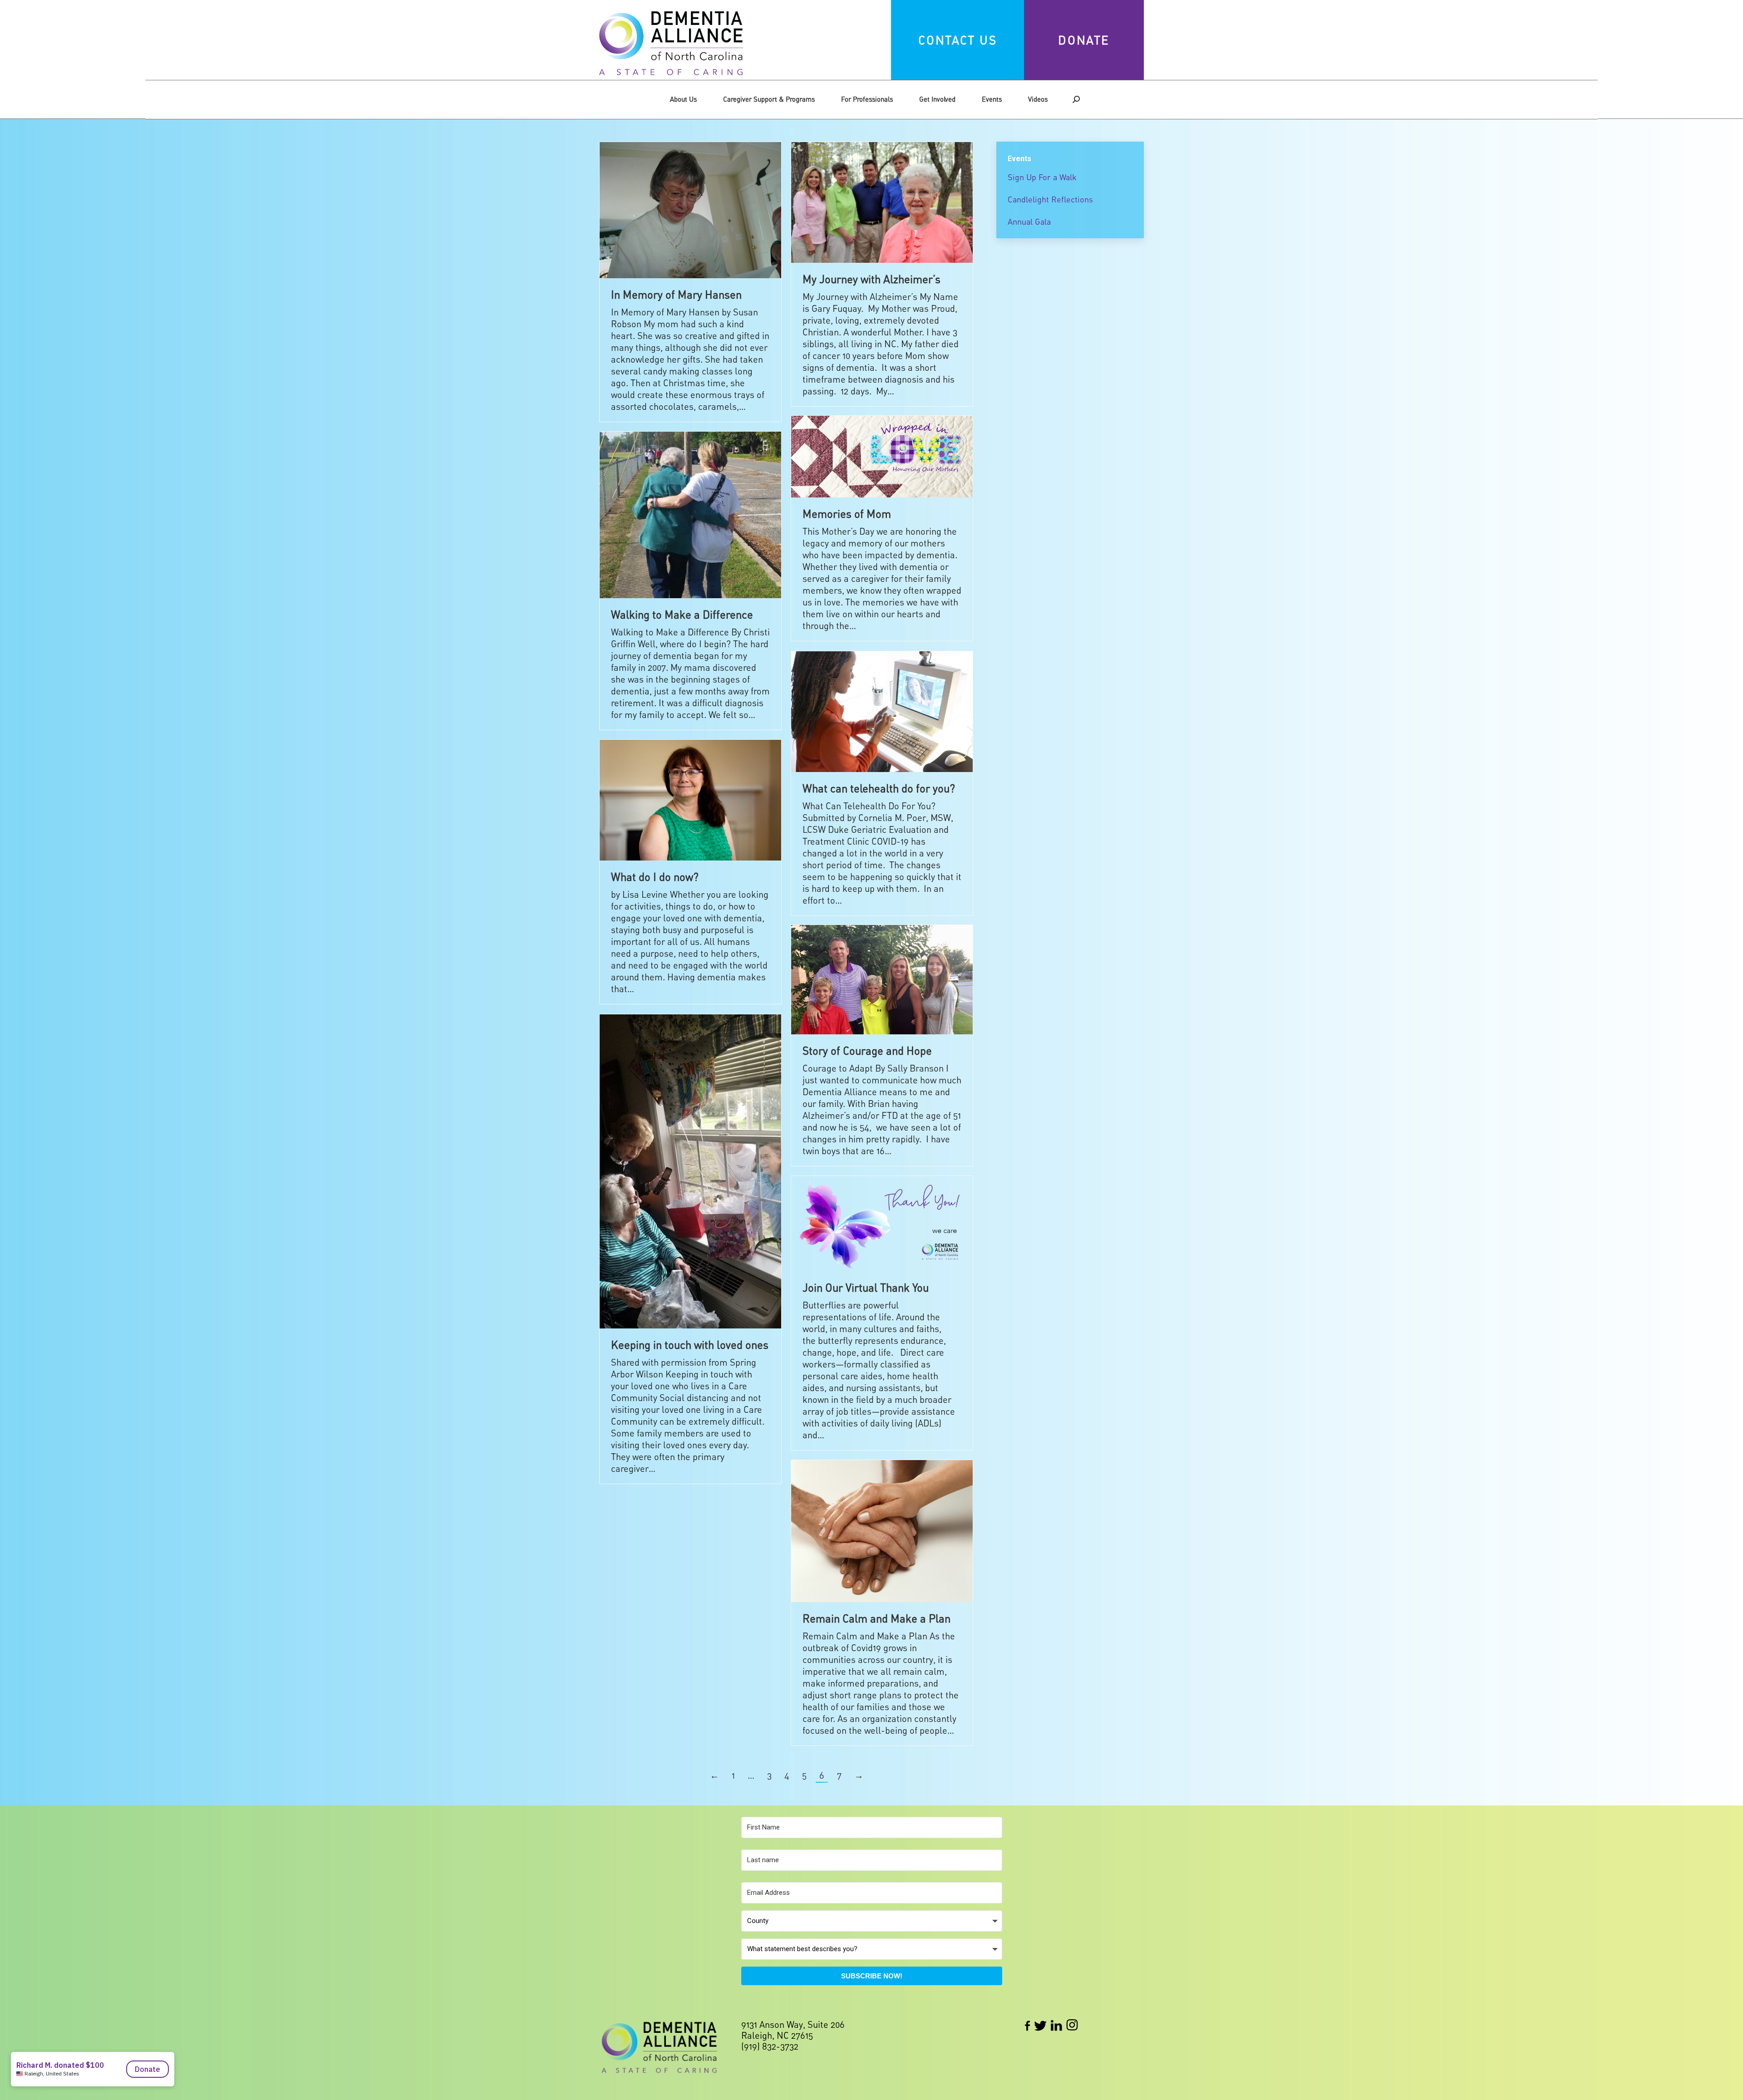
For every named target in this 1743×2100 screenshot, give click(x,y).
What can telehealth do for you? (879, 788)
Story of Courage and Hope (867, 1050)
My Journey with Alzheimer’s (871, 279)
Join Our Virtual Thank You (866, 1287)
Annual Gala (1029, 221)
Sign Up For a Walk (1042, 177)
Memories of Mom (847, 514)
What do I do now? (655, 877)
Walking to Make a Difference (682, 614)
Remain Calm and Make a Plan (876, 1618)
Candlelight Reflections (1050, 199)
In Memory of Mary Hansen (676, 294)
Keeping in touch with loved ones (690, 1345)
